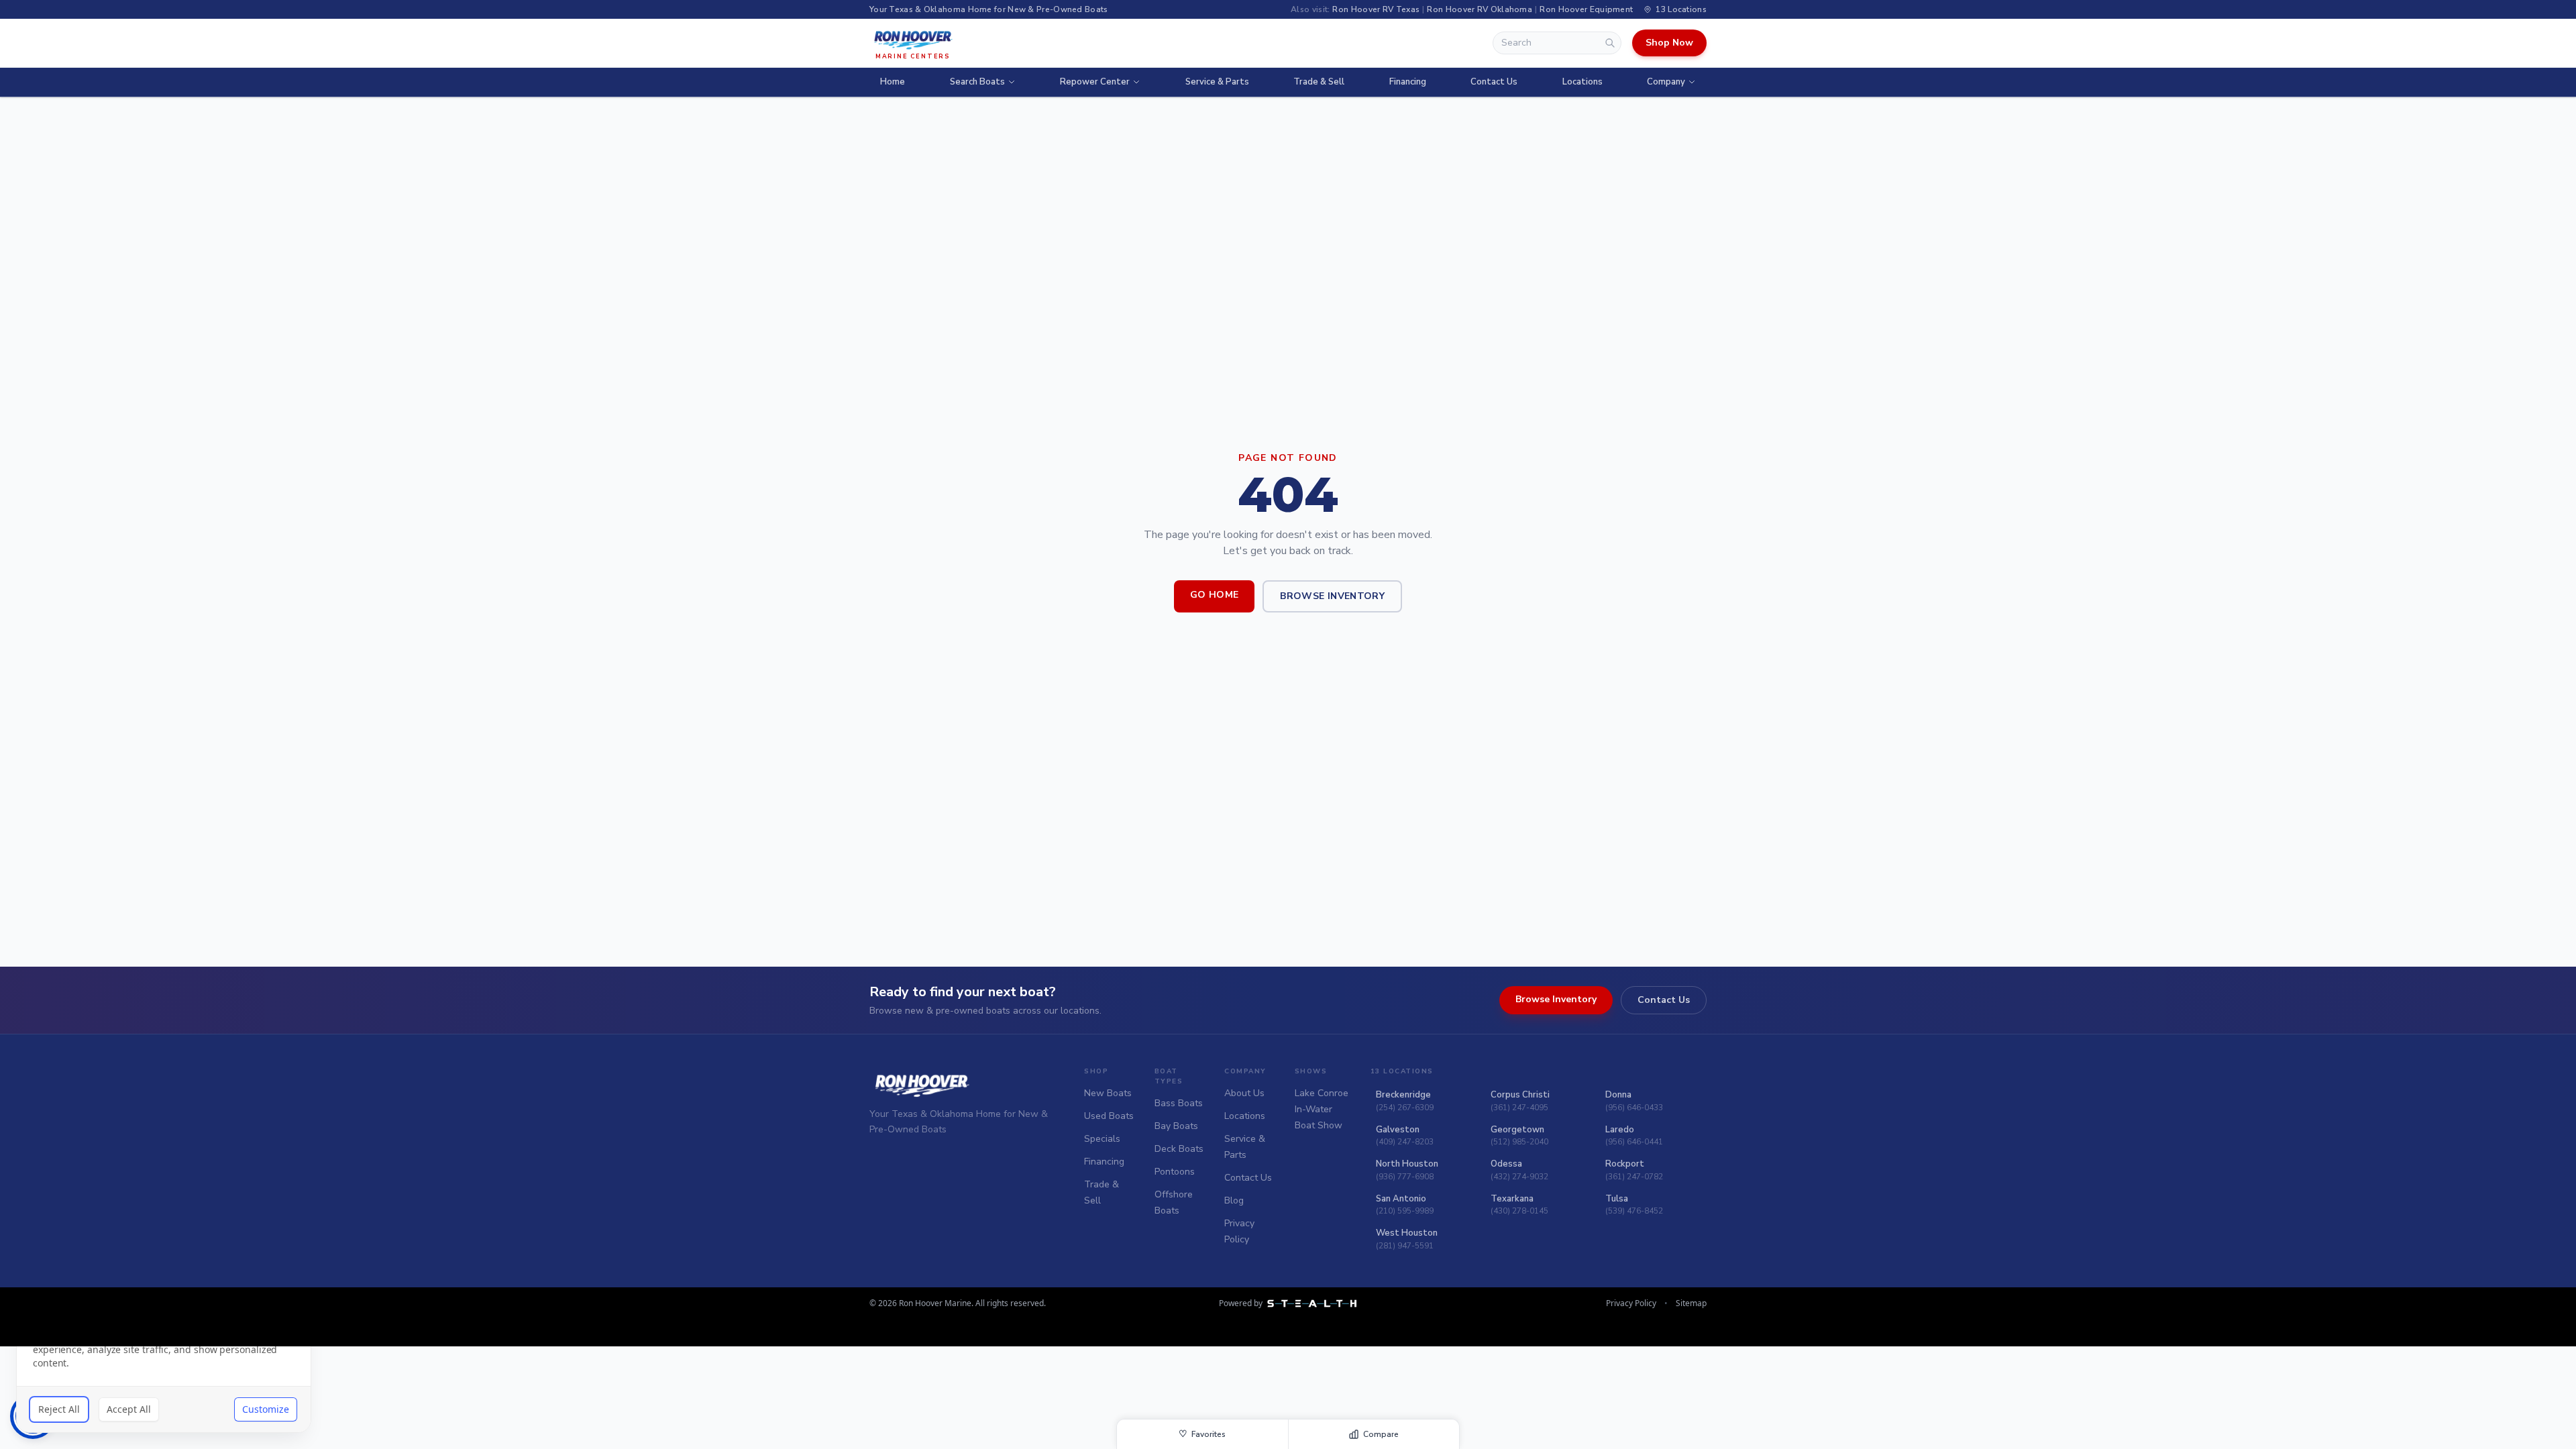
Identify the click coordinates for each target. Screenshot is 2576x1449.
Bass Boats (1179, 1103)
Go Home (1214, 595)
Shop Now (1669, 43)
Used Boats (1109, 1116)
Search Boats (977, 82)
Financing (1408, 82)
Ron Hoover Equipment (1586, 9)
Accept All (129, 1409)
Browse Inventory (1332, 596)
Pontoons (1175, 1172)
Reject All (59, 1409)
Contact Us (1494, 82)
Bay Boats (1176, 1126)
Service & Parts (1217, 82)
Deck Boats (1179, 1149)
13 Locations (1681, 9)
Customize (266, 1409)
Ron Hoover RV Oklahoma (1480, 9)
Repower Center (1095, 82)
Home (893, 82)
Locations (1582, 82)
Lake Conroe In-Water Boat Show (1322, 1109)
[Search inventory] (1610, 43)
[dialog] (164, 1362)
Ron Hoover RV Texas (1376, 9)
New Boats (1108, 1093)
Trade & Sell (1319, 82)
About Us (1244, 1093)
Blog (1234, 1200)
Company (1666, 82)
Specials (1102, 1139)
